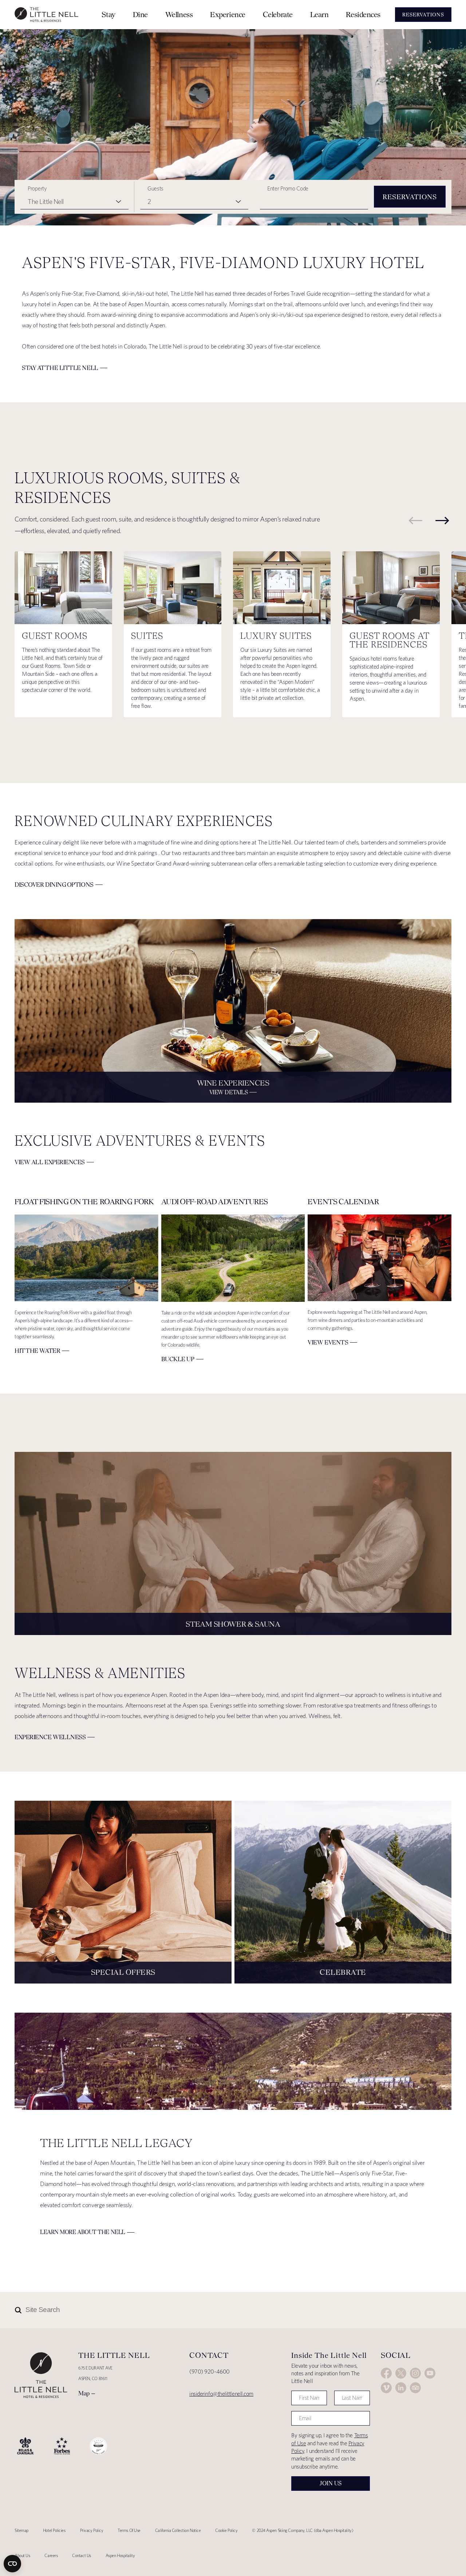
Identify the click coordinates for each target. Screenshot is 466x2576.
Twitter (401, 2373)
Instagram (415, 2373)
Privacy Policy (92, 2530)
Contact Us (82, 2555)
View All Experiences (50, 1162)
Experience (228, 14)
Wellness (179, 14)
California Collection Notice (178, 2530)
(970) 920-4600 (210, 2372)
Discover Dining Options (54, 885)
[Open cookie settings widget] (12, 2564)
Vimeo (386, 2388)
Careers (51, 2555)
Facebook (386, 2373)
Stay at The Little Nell (60, 368)
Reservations (410, 197)
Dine (140, 14)
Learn (319, 14)
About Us (22, 2555)
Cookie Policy (226, 2530)
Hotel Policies (54, 2530)
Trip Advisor (415, 2388)
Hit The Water (37, 1351)
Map (84, 2393)
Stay (108, 14)
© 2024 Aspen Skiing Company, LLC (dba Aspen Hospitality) (303, 2530)
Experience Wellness (50, 1737)
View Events (328, 1342)
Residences (363, 14)
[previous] (415, 520)
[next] (442, 520)
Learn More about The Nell (83, 2232)
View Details (229, 1092)
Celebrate (278, 14)
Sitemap (21, 2530)
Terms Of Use (129, 2530)
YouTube (430, 2373)
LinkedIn (401, 2388)
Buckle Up (178, 1359)
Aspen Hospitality (120, 2555)
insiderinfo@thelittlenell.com (221, 2394)
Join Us (331, 2483)
